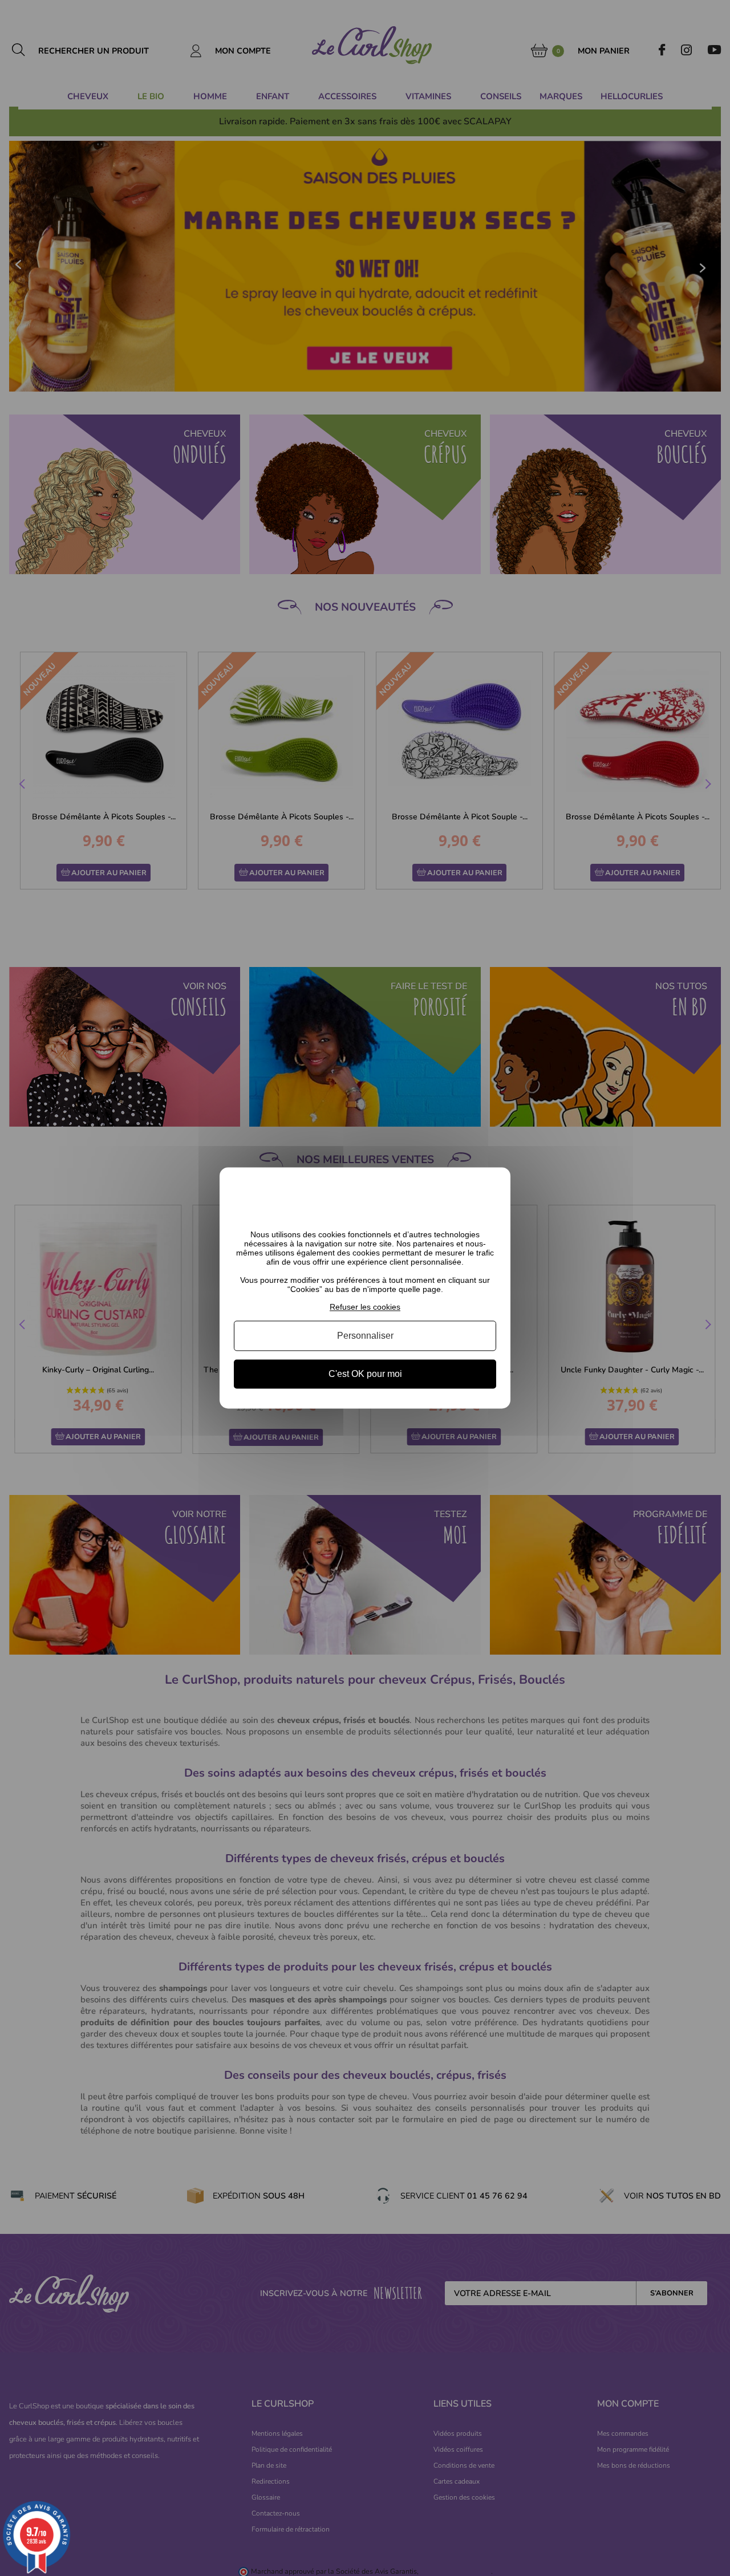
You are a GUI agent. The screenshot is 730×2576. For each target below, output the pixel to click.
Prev (23, 786)
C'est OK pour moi (365, 1374)
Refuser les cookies (365, 1307)
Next (707, 786)
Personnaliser (365, 1336)
